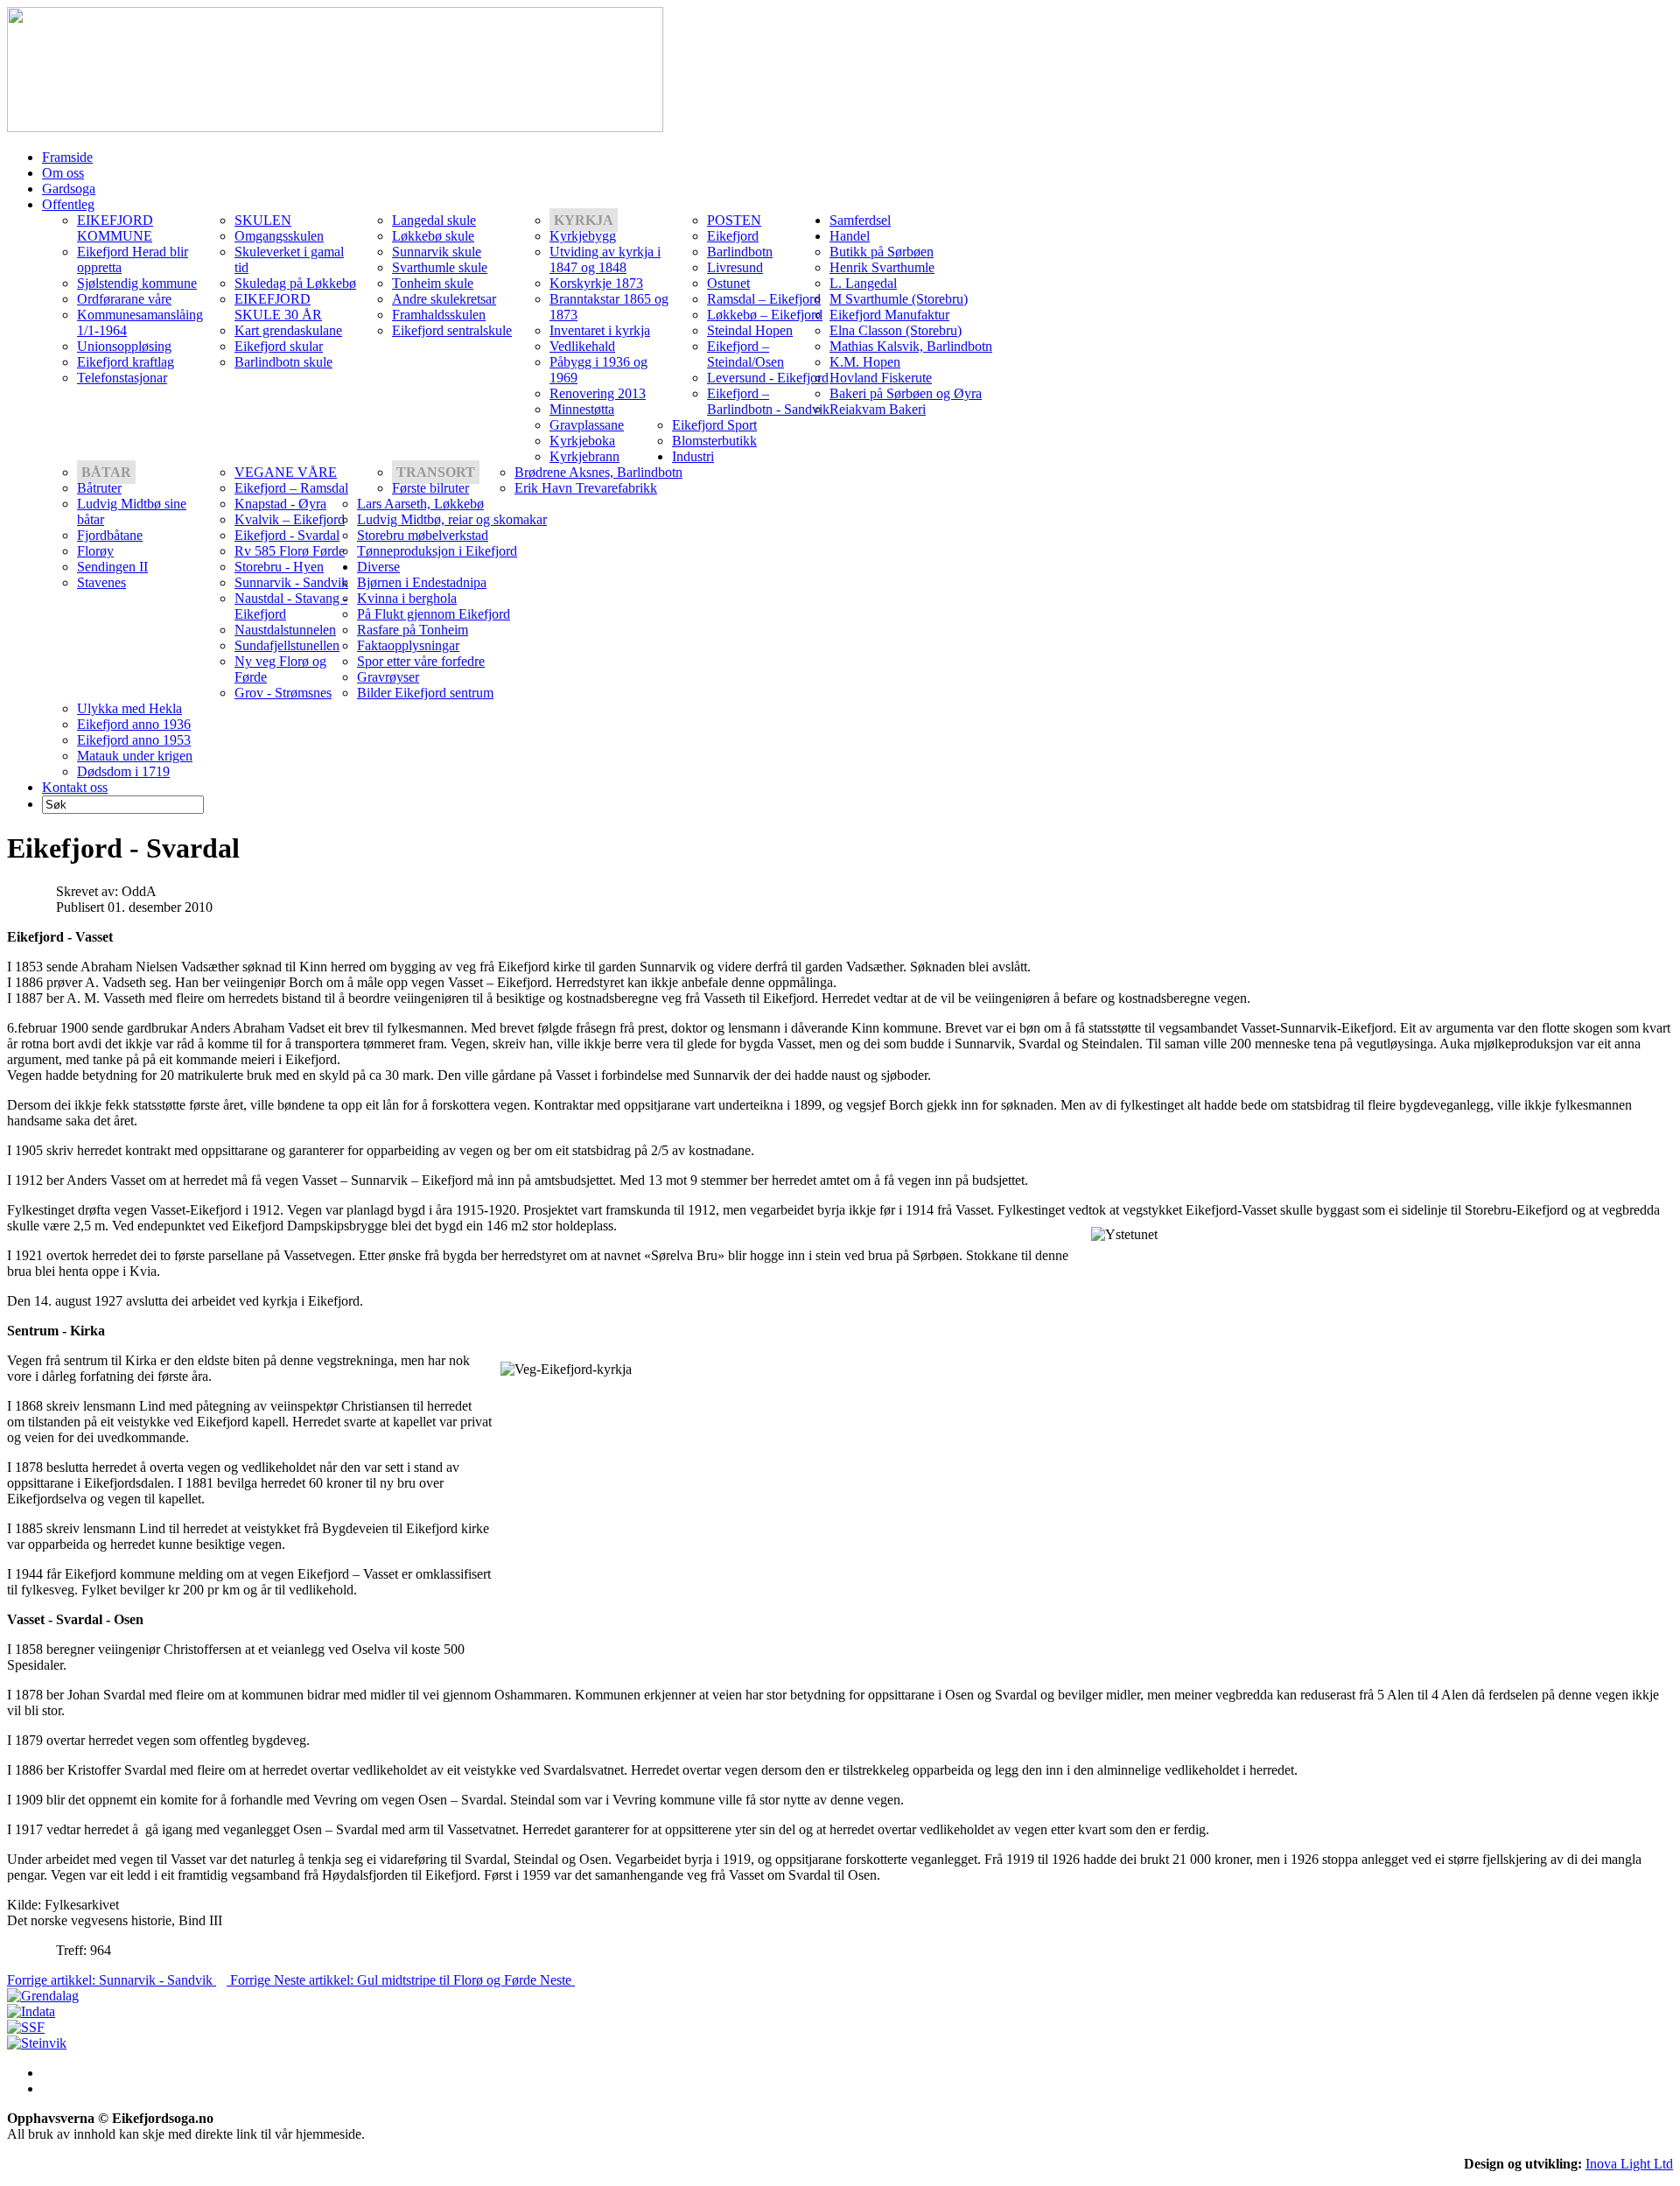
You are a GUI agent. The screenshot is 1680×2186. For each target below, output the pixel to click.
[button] (584, 220)
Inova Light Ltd (1629, 2164)
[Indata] (31, 2011)
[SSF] (26, 2027)
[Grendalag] (43, 1996)
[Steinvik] (37, 2043)
